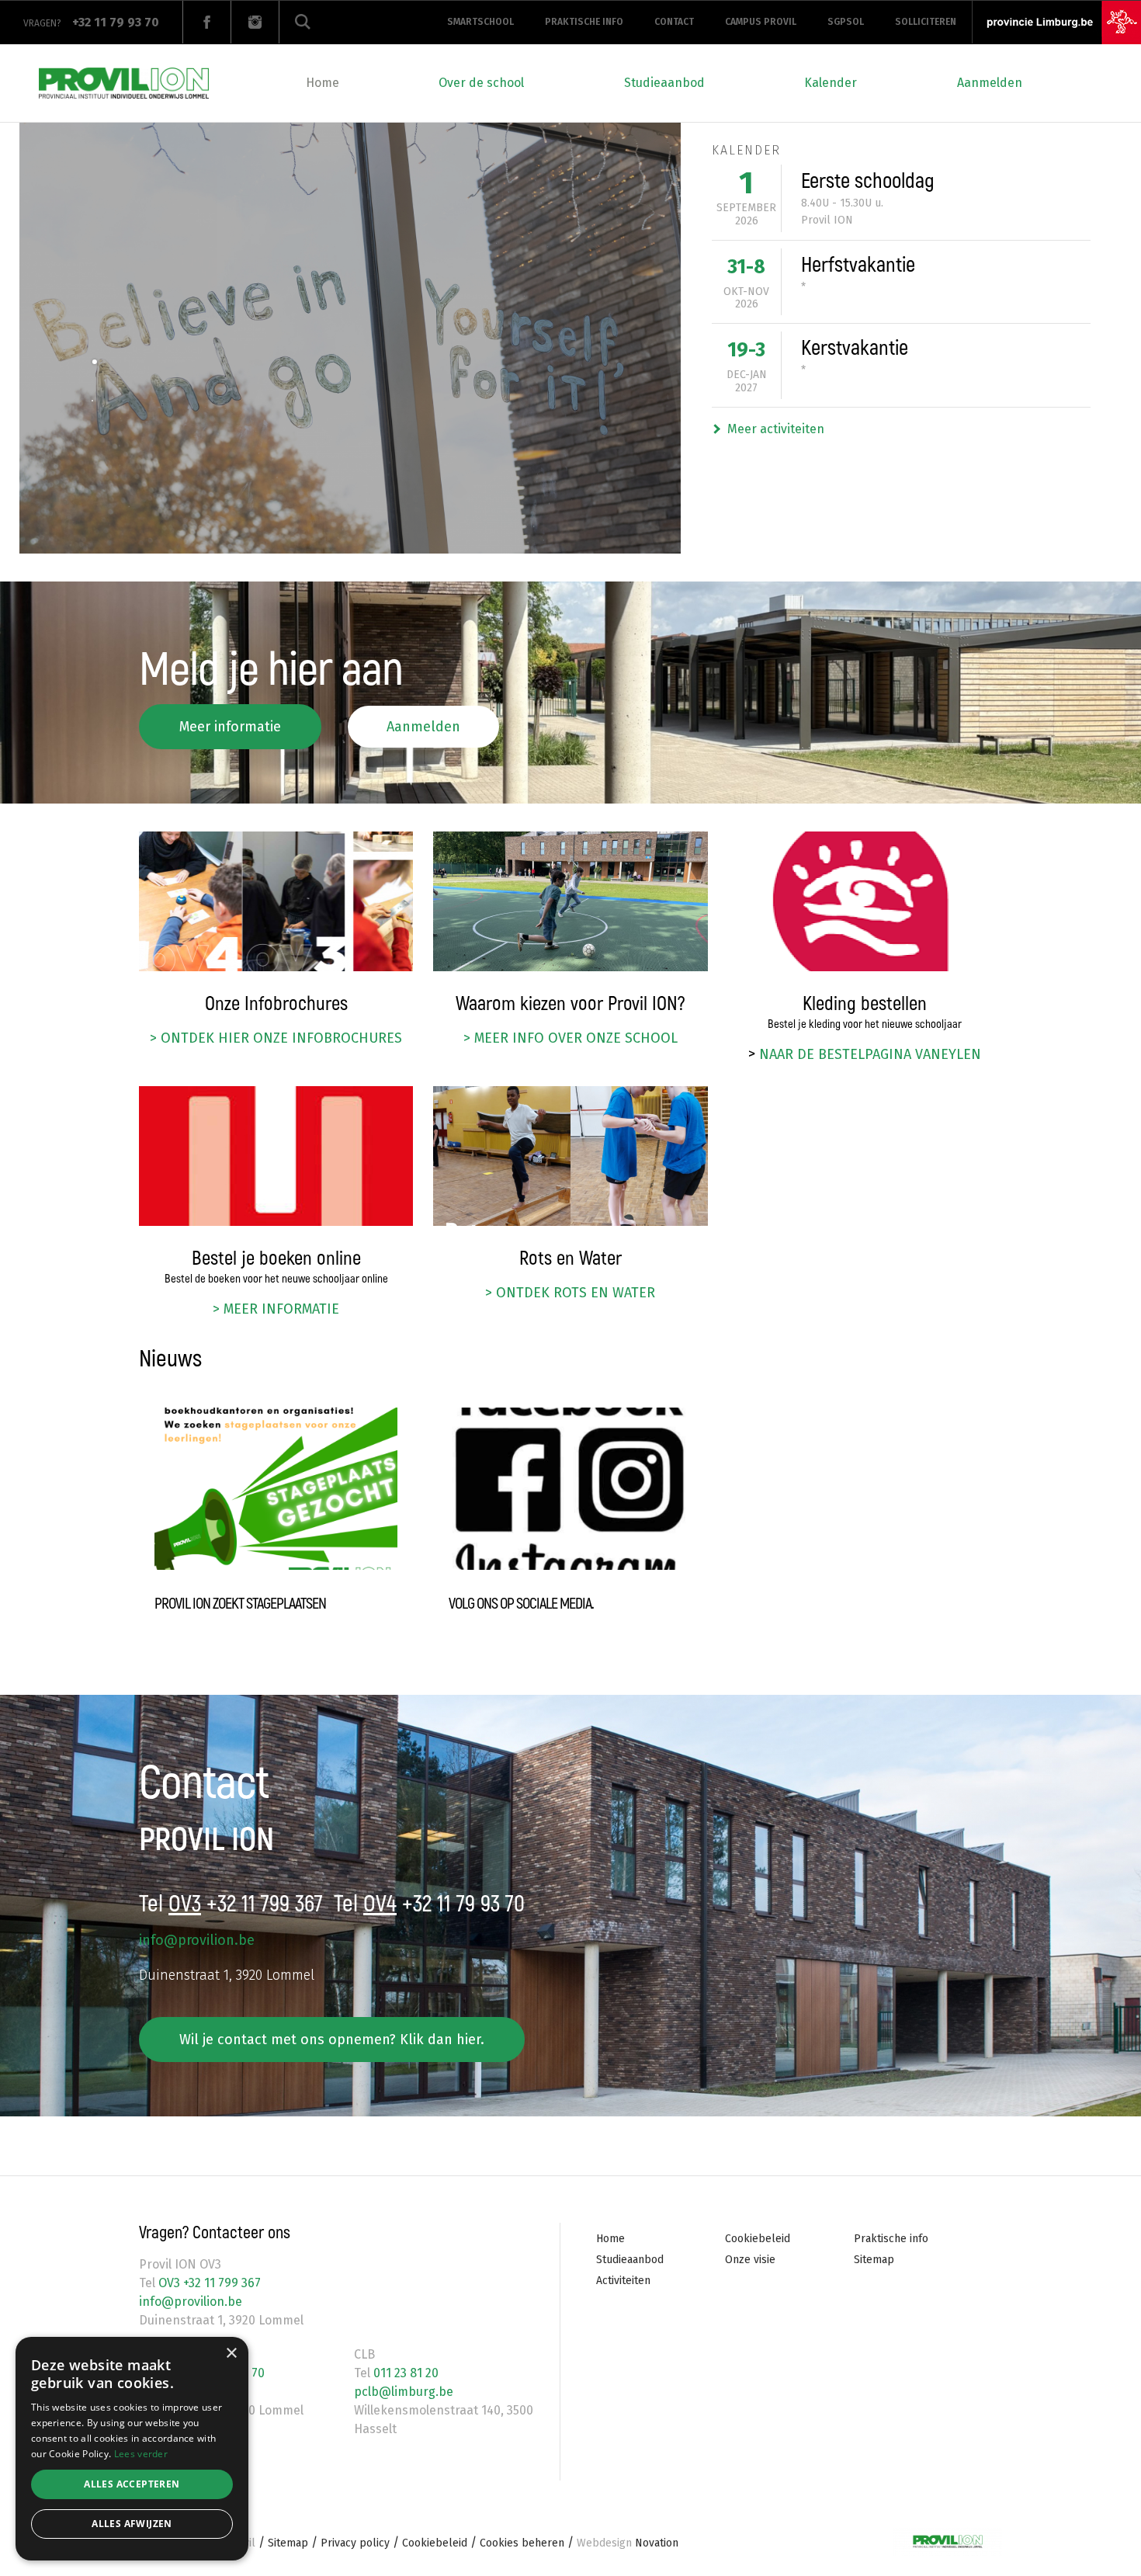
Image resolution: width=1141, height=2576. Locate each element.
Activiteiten (623, 2281)
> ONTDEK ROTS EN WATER (570, 1293)
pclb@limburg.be (404, 2392)
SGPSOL (846, 22)
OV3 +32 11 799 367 (208, 2283)
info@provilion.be (197, 1940)
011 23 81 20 (404, 2373)
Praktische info (584, 22)
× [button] (231, 2354)
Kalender (831, 83)
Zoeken (303, 22)
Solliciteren (926, 22)
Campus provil (761, 22)
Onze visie (750, 2260)
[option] (350, 338)
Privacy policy (355, 2543)
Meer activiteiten (776, 429)
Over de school (481, 83)
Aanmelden (990, 83)
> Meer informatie (276, 1309)
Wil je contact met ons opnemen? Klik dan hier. (332, 2040)
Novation (628, 2543)
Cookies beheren (522, 2543)
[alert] (132, 2449)
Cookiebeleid (758, 2239)
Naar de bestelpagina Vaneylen (870, 1054)
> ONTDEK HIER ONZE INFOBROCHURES (276, 1038)
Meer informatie (230, 727)
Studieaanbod (664, 83)
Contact (674, 22)
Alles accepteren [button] (132, 2484)
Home (323, 83)
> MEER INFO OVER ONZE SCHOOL (570, 1038)
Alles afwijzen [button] (132, 2524)
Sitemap (874, 2260)
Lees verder (141, 2454)
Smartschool (480, 22)
